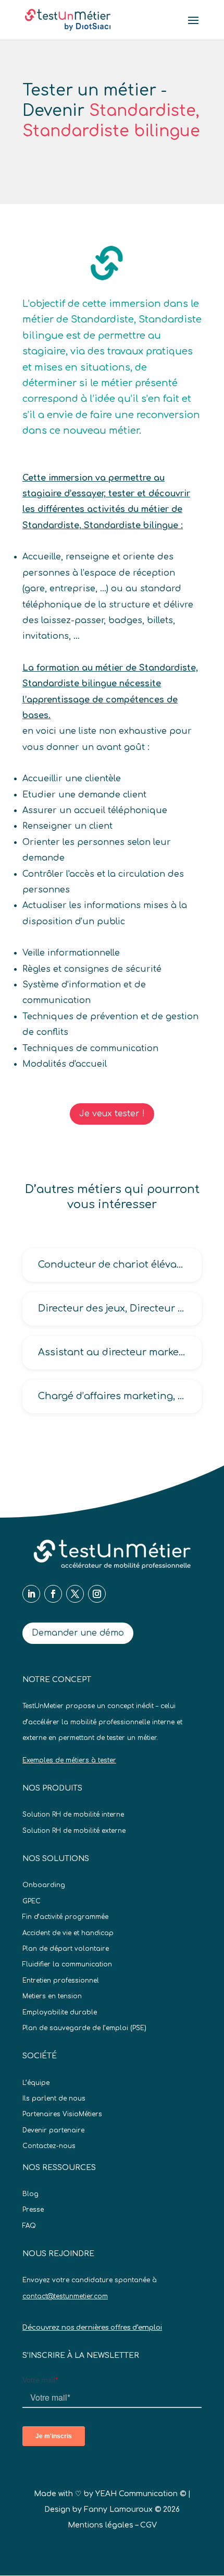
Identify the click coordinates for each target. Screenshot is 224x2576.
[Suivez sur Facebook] (53, 1594)
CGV (148, 2525)
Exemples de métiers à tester (69, 1760)
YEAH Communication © (141, 2494)
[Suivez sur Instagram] (97, 1594)
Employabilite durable (60, 2012)
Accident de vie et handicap (68, 1933)
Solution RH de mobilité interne (73, 1815)
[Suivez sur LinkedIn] (31, 1594)
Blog (30, 2194)
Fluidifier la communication (67, 1964)
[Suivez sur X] (75, 1594)
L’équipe (36, 2083)
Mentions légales (101, 2525)
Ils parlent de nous (54, 2098)
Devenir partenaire (53, 2130)
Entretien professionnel (61, 1981)
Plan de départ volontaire (66, 1949)
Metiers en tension (52, 1996)
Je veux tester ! (112, 1114)
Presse (33, 2210)
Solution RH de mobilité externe (74, 1831)
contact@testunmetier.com (65, 2296)
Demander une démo (78, 1633)
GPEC (32, 1901)
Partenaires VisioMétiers (62, 2114)
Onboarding (44, 1885)
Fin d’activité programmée (65, 1917)
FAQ (29, 2226)
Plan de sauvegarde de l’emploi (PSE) (84, 2028)
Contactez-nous (49, 2146)
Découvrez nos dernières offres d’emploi (92, 2328)
